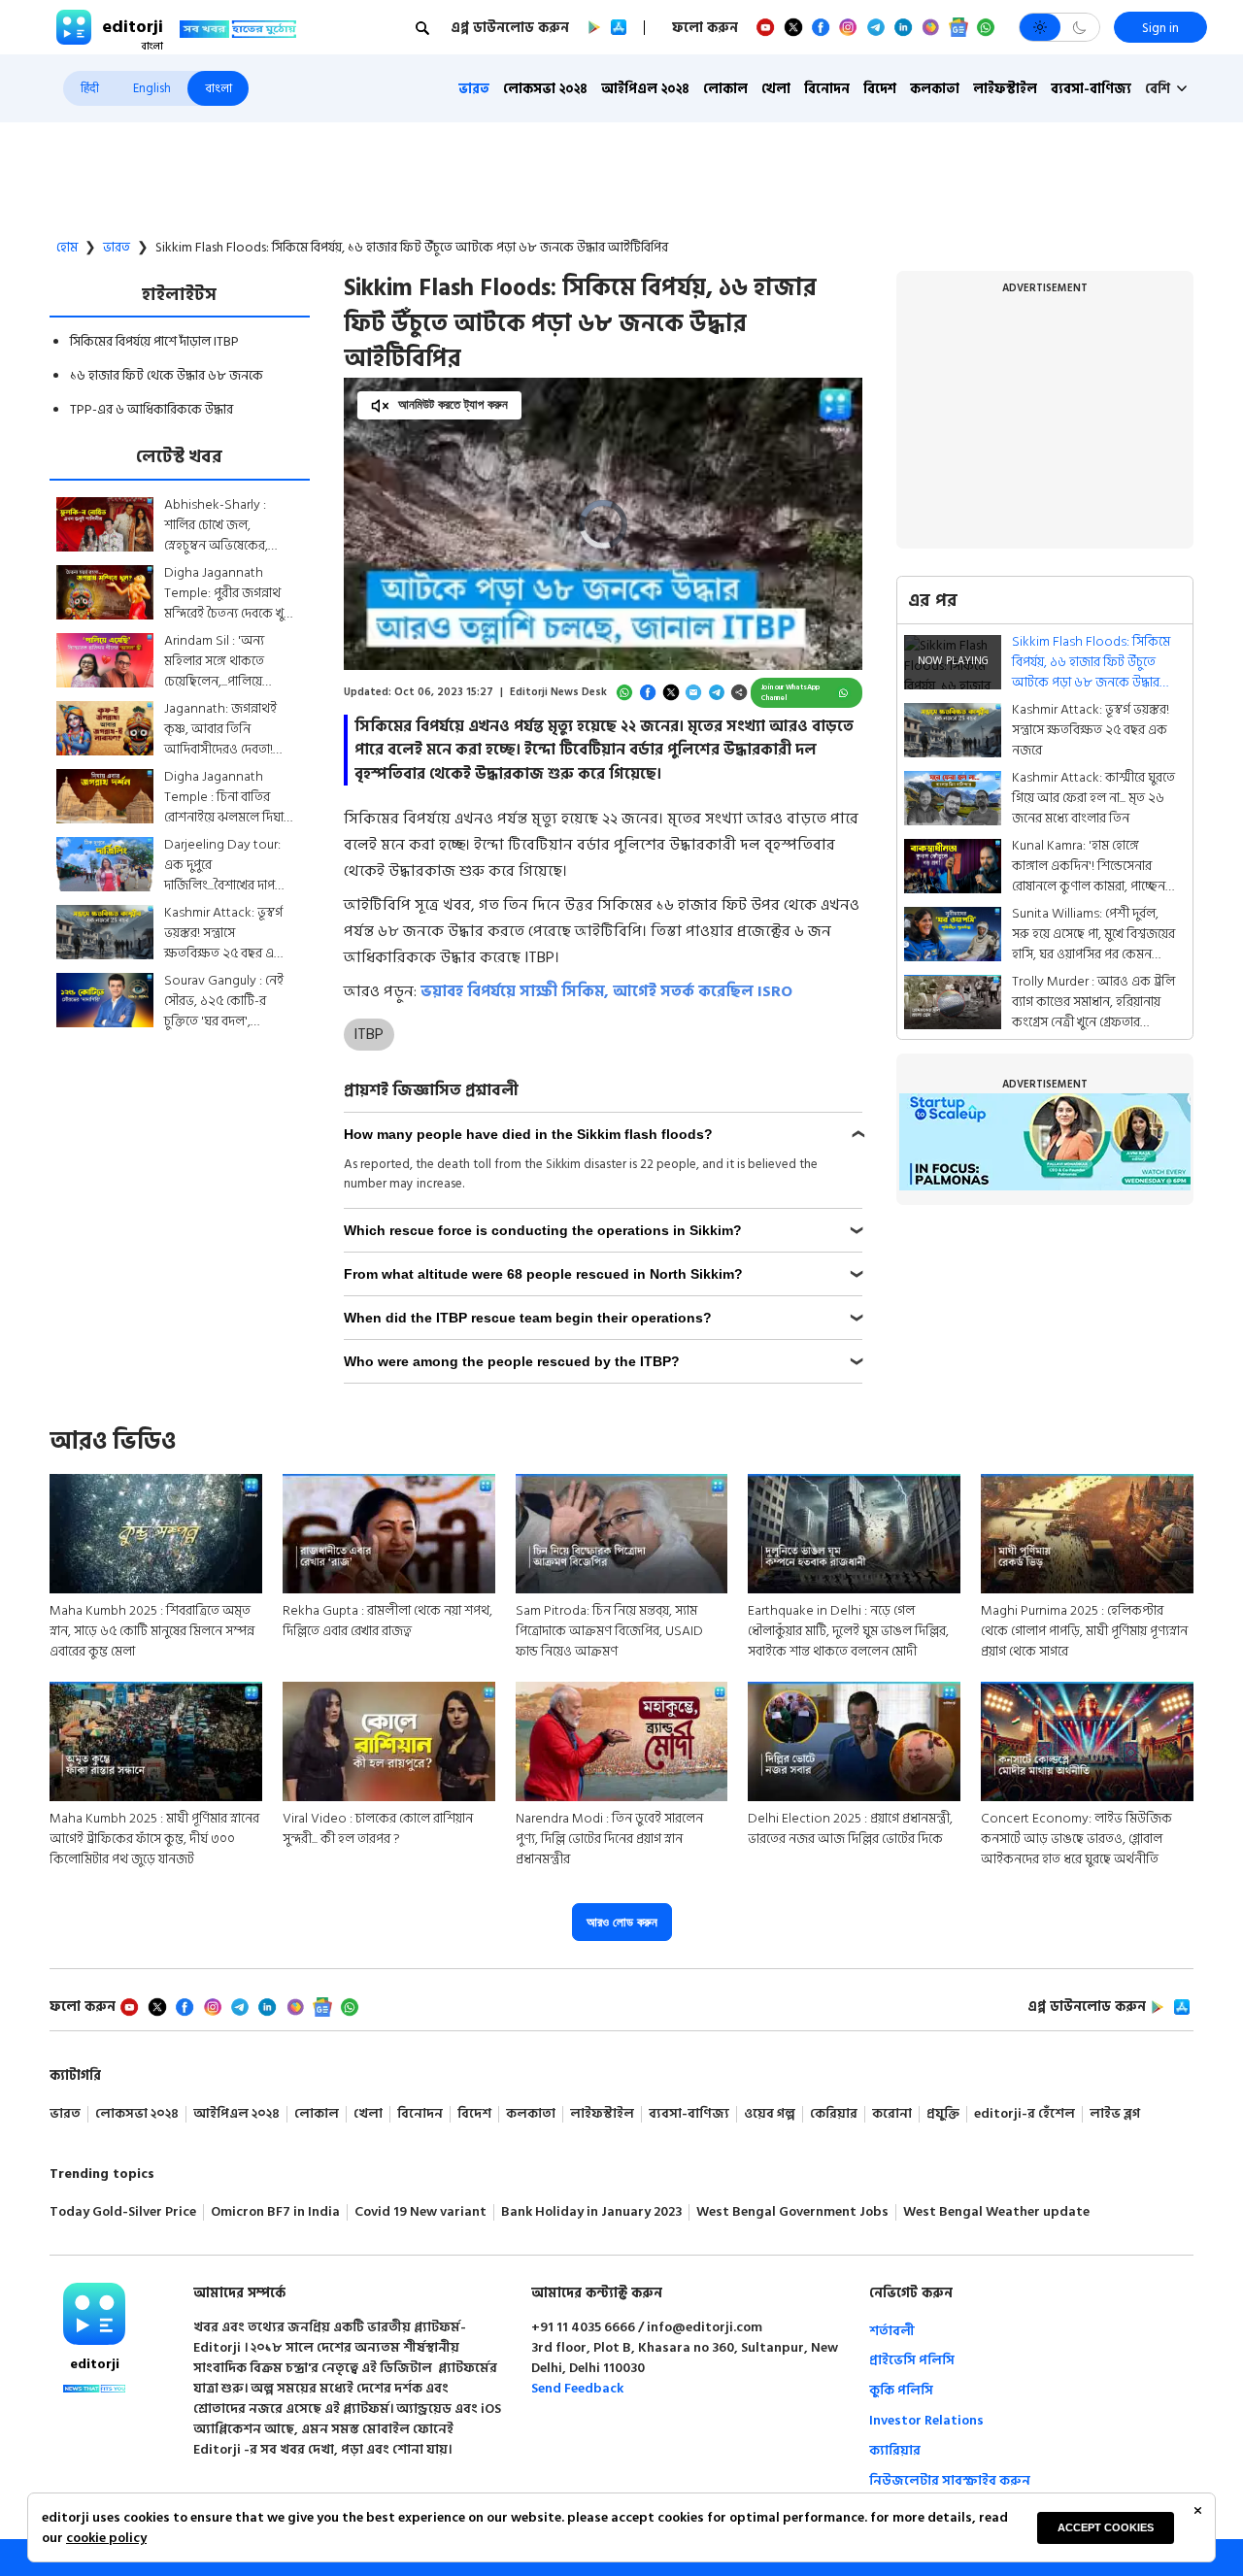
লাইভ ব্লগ (1115, 2114)
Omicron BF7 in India (275, 2212)
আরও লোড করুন (622, 1922)
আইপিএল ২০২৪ (645, 89)
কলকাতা (935, 89)
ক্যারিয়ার (895, 2450)
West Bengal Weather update (996, 2212)
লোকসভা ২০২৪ (545, 89)
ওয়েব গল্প (770, 2114)
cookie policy (106, 2538)
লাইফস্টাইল (1005, 89)
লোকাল (725, 89)
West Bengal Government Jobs (792, 2212)
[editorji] (94, 2314)
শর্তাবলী (892, 2331)
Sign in (1160, 28)
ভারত (474, 89)
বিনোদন (827, 89)
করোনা (892, 2114)
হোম (67, 248)
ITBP (369, 1034)
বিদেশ (880, 89)
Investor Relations (926, 2420)
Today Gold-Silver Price (123, 2212)
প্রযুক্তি (943, 2114)
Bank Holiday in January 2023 (591, 2212)
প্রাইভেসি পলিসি (912, 2360)
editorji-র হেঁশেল (1025, 2114)
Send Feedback (577, 2388)
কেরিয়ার (834, 2114)
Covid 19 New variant (420, 2212)
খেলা (776, 89)
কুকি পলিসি (901, 2390)
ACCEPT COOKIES (1106, 2527)
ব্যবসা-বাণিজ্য (1091, 89)
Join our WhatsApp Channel (790, 693)
